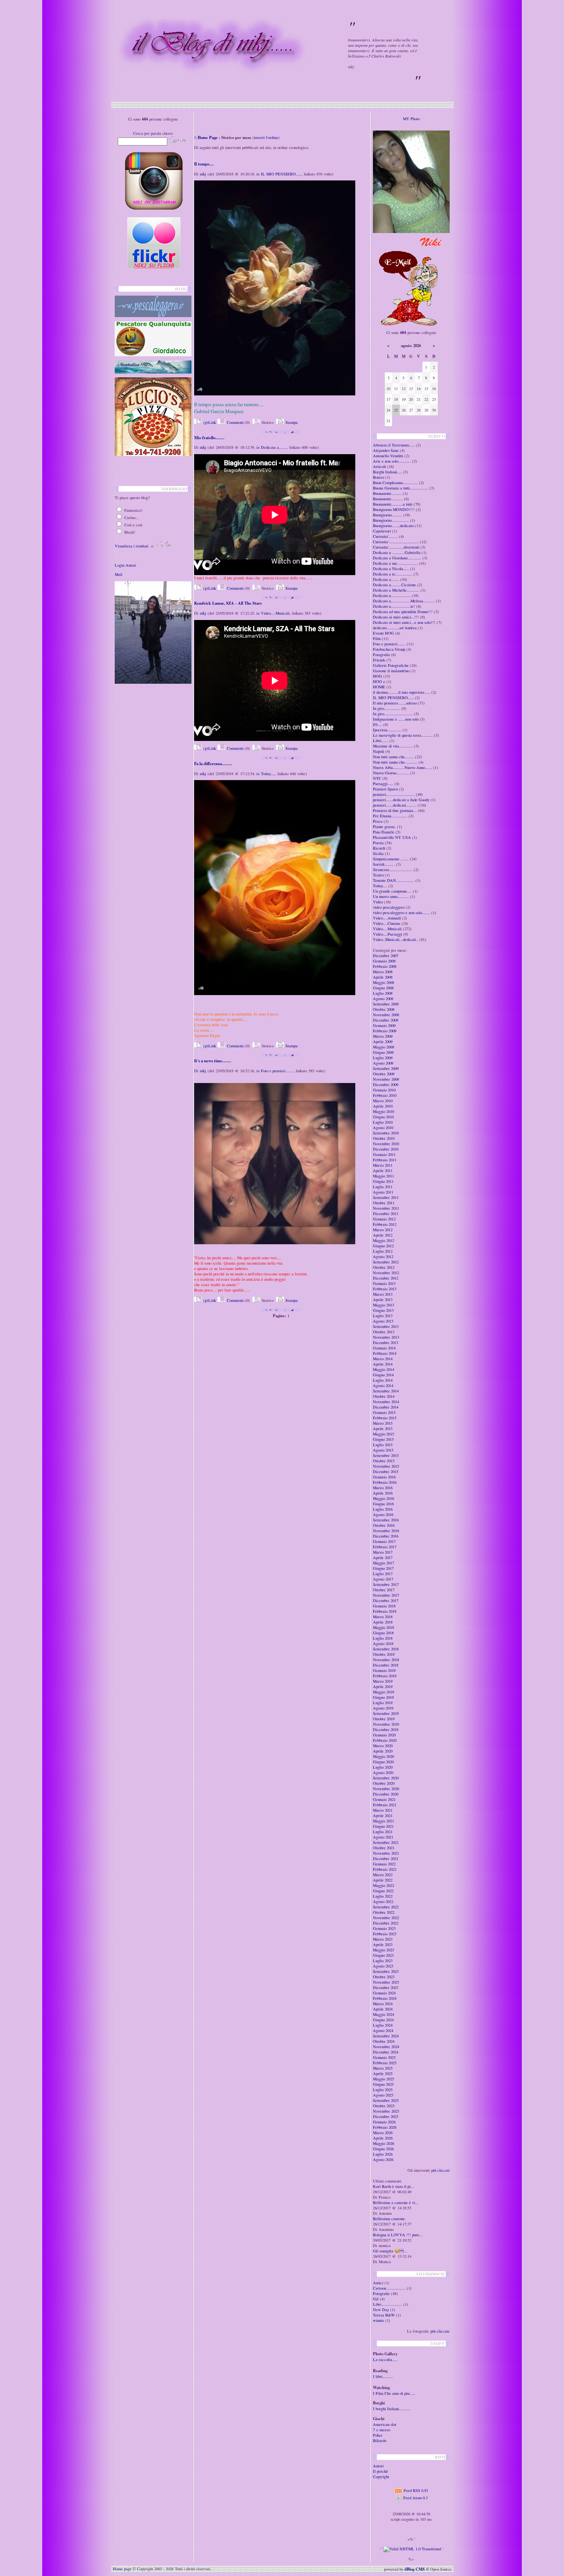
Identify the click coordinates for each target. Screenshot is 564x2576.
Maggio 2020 (383, 1756)
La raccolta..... (385, 2359)
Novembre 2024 (386, 2047)
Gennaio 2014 (384, 1348)
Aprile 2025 (383, 2073)
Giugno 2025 (383, 2084)
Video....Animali (387, 918)
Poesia (378, 843)
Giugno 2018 (383, 1633)
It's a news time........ (213, 1061)
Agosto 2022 (383, 1901)
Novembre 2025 (386, 2111)
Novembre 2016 (386, 1531)
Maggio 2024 (383, 2014)
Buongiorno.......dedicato (393, 526)
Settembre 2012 (386, 1262)
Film (377, 638)
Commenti (234, 422)
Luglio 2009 (383, 1058)
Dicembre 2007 (386, 956)
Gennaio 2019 (384, 1670)
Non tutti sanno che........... (395, 762)
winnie (378, 2320)
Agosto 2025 (383, 2095)
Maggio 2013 (383, 1305)
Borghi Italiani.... (387, 472)
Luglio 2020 (383, 1767)
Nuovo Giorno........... (391, 773)
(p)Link (209, 422)
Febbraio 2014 (385, 1353)
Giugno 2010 (383, 1117)
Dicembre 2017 (386, 1600)
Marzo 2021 (383, 1810)
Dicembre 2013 (386, 1343)
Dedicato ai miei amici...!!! (396, 617)
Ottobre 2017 (384, 1590)
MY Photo (411, 119)
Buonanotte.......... (388, 499)
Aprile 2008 (383, 977)
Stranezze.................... (393, 870)
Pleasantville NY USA (392, 837)
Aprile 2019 (383, 1686)
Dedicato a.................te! (394, 606)
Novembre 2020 (386, 1789)
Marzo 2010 (383, 1101)
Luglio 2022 (383, 1896)
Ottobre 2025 (384, 2106)
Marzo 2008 (383, 972)
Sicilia (378, 853)
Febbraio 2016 (385, 1482)
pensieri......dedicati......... (395, 805)
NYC (377, 778)
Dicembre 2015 (386, 1472)
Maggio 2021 (383, 1821)
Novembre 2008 (386, 1015)
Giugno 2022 (383, 1891)
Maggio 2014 (383, 1369)
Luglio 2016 (383, 1509)
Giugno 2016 (383, 1504)
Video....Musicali (275, 613)
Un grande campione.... (392, 891)
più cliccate (440, 2331)
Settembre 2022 (386, 1907)
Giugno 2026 (383, 2149)
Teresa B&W (384, 2315)
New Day (381, 2310)
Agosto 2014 (383, 1386)
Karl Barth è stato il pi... (393, 2186)
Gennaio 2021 (384, 1799)
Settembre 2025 (386, 2100)
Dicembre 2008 (386, 1020)
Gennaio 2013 (384, 1283)
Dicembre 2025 (386, 2116)
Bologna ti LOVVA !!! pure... (398, 2235)
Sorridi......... (384, 864)
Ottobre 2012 (384, 1267)
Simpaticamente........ (391, 859)
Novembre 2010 (386, 1144)
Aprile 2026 (383, 2138)
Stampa (291, 422)
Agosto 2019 (383, 1708)
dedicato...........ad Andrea (395, 628)
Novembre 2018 (386, 1660)
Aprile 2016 (383, 1493)
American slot (385, 2424)
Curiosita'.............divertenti (396, 547)
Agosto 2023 (383, 1966)
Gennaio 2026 (384, 2122)
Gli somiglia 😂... (390, 2251)
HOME (379, 687)
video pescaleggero (389, 907)
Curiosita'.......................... (396, 542)
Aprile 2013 (383, 1300)
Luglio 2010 (383, 1122)
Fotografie (381, 2293)
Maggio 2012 (383, 1240)
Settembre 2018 (386, 1649)
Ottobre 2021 (384, 1848)
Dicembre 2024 (386, 2052)
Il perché (380, 2471)
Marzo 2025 (383, 2068)
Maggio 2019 (383, 1692)
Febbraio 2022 (385, 1869)
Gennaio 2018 (384, 1606)
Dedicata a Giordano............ (397, 558)
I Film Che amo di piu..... (394, 2393)
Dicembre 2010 (386, 1149)
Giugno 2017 (383, 1568)
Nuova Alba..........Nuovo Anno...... (402, 767)
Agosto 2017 (383, 1579)
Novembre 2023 (386, 1982)
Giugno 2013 (383, 1310)
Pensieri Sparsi (385, 789)
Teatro (378, 875)
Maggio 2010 (383, 1111)
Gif (376, 2299)
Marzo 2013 (383, 1294)
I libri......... (384, 2376)
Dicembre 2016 (386, 1536)
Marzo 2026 (383, 2133)
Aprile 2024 (383, 2009)
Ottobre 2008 (384, 1009)
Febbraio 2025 (385, 2063)
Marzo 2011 (383, 1165)
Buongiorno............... (391, 520)
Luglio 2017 (383, 1574)
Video (378, 902)
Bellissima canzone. (389, 2219)
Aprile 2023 (383, 1944)
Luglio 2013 (383, 1316)
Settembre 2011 (386, 1197)
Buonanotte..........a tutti (393, 504)
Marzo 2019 (383, 1681)
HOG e (379, 681)
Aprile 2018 (383, 1622)
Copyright (381, 2477)
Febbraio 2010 (385, 1095)
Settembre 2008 (386, 1004)
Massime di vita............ (393, 746)
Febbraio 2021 (385, 1805)
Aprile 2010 (383, 1106)
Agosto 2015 (383, 1450)
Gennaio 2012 (384, 1219)
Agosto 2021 (383, 1837)
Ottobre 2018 (384, 1654)
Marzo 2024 (383, 2004)
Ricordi (379, 848)
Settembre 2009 (386, 1068)
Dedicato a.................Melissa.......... (404, 601)
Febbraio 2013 (385, 1289)
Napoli (378, 751)
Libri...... (381, 741)
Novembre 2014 (386, 1402)
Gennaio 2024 (384, 1993)
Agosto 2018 (383, 1643)
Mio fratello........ (209, 438)
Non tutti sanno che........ (393, 757)
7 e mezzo (382, 2430)
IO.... (378, 724)
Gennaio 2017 (384, 1541)
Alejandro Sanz (386, 450)
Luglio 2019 (383, 1703)
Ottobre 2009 (384, 1074)
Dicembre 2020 (386, 1794)
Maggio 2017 (383, 1563)
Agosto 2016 (383, 1515)
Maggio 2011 (383, 1176)
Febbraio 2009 (385, 1031)
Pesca (378, 821)
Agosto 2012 (383, 1257)
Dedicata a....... (274, 447)
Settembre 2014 (386, 1391)
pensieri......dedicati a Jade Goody (401, 800)
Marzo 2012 (383, 1230)
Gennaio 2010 (384, 1090)
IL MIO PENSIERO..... (281, 174)
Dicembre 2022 (386, 1923)
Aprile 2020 (383, 1751)
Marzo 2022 (383, 1875)
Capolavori (382, 531)
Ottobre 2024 (384, 2041)
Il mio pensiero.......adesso (395, 703)
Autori (378, 2466)
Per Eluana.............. (390, 816)
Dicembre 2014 (386, 1407)
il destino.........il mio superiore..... (402, 692)
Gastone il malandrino (391, 671)
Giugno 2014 (383, 1375)
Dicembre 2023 (386, 1987)
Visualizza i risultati (132, 546)
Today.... (268, 774)
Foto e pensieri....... (277, 1071)
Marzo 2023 (383, 1939)
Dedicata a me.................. (395, 563)
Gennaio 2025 (384, 2057)
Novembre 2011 (386, 1208)
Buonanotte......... (387, 493)
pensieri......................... (394, 794)
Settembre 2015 (386, 1455)
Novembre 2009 (386, 1079)
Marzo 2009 (383, 1036)
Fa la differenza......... (213, 764)
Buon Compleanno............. (395, 483)
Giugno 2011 (383, 1181)
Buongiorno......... (388, 515)
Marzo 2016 (383, 1488)
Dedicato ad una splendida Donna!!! (403, 612)
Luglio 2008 (383, 993)
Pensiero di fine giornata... (395, 810)
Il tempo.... (204, 164)
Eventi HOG (383, 633)
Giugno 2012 (383, 1246)
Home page (122, 2569)
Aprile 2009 (383, 1042)
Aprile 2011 (383, 1171)
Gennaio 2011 (384, 1154)
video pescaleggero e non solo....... (402, 913)
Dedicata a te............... (393, 574)
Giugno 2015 (383, 1439)
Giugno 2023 (383, 1955)
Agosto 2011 (383, 1192)
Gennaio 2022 (384, 1864)
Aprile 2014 (383, 1364)
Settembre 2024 (386, 2036)
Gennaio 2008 (384, 961)
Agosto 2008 (383, 999)
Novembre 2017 (386, 1595)
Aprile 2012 (383, 1235)
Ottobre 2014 (384, 1396)
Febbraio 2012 (385, 1224)
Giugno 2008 (383, 988)
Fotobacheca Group (389, 649)
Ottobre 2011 (384, 1203)
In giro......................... (393, 714)
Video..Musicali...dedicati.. (396, 939)
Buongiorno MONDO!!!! (394, 509)
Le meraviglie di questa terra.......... (403, 735)
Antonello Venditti (388, 456)
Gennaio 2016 (384, 1477)
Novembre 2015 (386, 1466)
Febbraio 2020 (385, 1740)
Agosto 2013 (383, 1321)
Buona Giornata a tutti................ (401, 488)
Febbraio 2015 (385, 1418)
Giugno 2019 (383, 1697)
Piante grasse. (384, 827)
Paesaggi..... (383, 784)
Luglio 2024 (383, 2025)
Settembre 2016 (386, 1520)
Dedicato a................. (392, 595)
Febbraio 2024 (385, 1998)
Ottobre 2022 (384, 1912)
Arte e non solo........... (392, 461)
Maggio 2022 (383, 1885)
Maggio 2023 (383, 1950)
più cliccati (440, 2170)
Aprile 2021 (383, 1815)
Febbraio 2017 (385, 1547)
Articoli (379, 466)
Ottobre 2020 (384, 1783)
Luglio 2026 (383, 2154)
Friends (379, 660)
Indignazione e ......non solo (396, 719)
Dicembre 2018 (386, 1665)
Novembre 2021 (386, 1853)
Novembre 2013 (386, 1337)
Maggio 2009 (383, 1047)
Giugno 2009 (383, 1052)
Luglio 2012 (383, 1251)
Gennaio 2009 (384, 1025)
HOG (378, 676)
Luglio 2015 (383, 1445)
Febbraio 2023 (385, 1934)
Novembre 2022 (386, 1918)
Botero (379, 477)
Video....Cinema (387, 923)
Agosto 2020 (383, 1772)
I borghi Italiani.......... (392, 2409)
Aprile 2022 (383, 1880)
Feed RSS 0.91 (415, 2490)
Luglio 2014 (383, 1380)
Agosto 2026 (383, 2159)
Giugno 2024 (383, 2020)
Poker (378, 2435)
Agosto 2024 (383, 2030)
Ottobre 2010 (384, 1138)
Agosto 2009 (383, 1063)
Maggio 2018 (383, 1627)
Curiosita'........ (385, 536)
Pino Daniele (384, 832)
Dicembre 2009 (386, 1085)
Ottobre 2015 (384, 1461)
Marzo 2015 (383, 1423)
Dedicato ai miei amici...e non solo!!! (404, 622)
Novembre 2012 (386, 1273)
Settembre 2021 (386, 1842)
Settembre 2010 (386, 1133)
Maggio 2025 (383, 2079)
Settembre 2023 (386, 1971)
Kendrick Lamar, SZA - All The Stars (228, 603)
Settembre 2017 (386, 1584)
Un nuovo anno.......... (391, 896)
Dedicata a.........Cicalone (394, 585)
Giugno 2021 (383, 1826)
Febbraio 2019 (385, 1676)
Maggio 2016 (383, 1498)
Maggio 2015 (383, 1434)
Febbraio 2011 (385, 1160)
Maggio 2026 (383, 2143)
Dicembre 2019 (386, 1729)
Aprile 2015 (383, 1429)
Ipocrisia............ (387, 730)
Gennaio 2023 (384, 1928)
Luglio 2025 (383, 2090)
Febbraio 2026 (385, 2127)
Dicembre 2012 (386, 1278)
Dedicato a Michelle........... (396, 590)
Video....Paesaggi (388, 934)
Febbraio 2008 (385, 966)
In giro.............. (387, 708)
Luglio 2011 (383, 1187)
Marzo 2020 (383, 1746)
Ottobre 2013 (384, 1332)
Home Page (208, 137)
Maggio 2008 (383, 982)
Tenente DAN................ (394, 880)
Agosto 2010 (383, 1128)
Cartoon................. (389, 2288)
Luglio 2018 (383, 1638)
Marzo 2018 (383, 1617)
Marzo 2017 (383, 1552)
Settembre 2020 (386, 1778)
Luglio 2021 (383, 1832)
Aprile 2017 (383, 1558)
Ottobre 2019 (384, 1719)
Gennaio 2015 (384, 1412)
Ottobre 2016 (384, 1525)
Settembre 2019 (386, 1713)
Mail (119, 574)
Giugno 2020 (383, 1762)
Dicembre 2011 (386, 1214)
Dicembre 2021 (386, 1858)
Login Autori (125, 565)
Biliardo (380, 2440)
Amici (378, 2283)
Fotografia (381, 655)
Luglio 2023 (383, 1961)
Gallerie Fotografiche (391, 665)
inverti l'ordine (266, 137)
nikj (203, 174)
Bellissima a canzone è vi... (396, 2202)
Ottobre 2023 (384, 1977)
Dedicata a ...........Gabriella (397, 552)
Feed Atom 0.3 (415, 2498)
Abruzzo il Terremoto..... (394, 445)
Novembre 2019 (386, 1724)
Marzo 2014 (383, 1359)
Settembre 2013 (386, 1326)
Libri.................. (388, 2304)
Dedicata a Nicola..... (391, 569)
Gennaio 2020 (384, 1735)
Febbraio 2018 (385, 1611)
